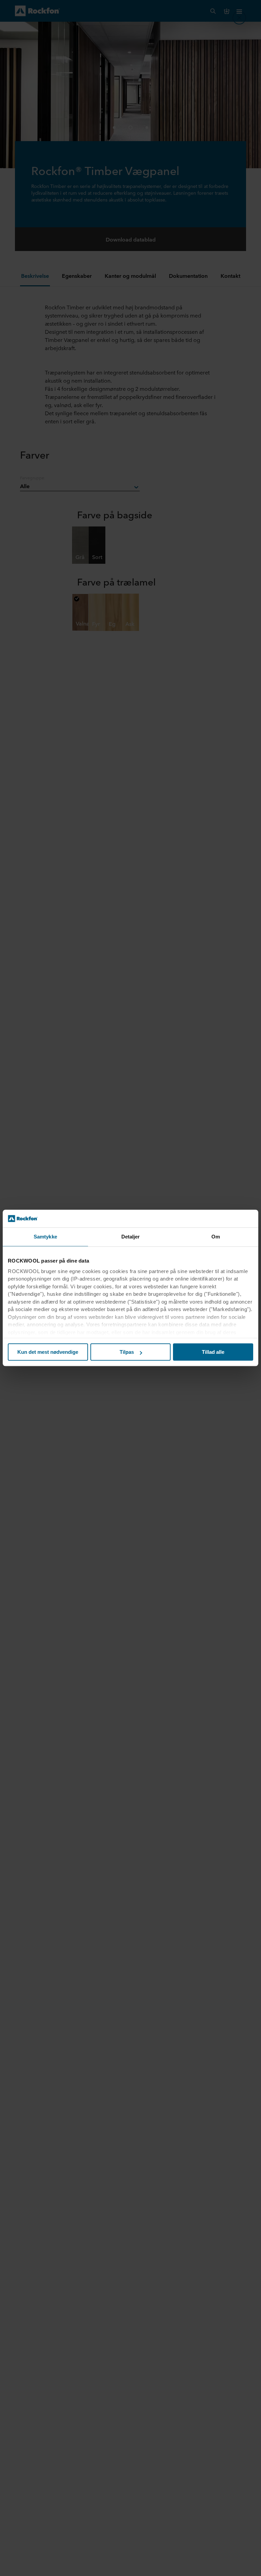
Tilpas (127, 1352)
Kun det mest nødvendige (48, 1352)
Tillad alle (213, 1352)
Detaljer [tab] (131, 1237)
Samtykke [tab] (45, 1237)
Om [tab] (216, 1237)
